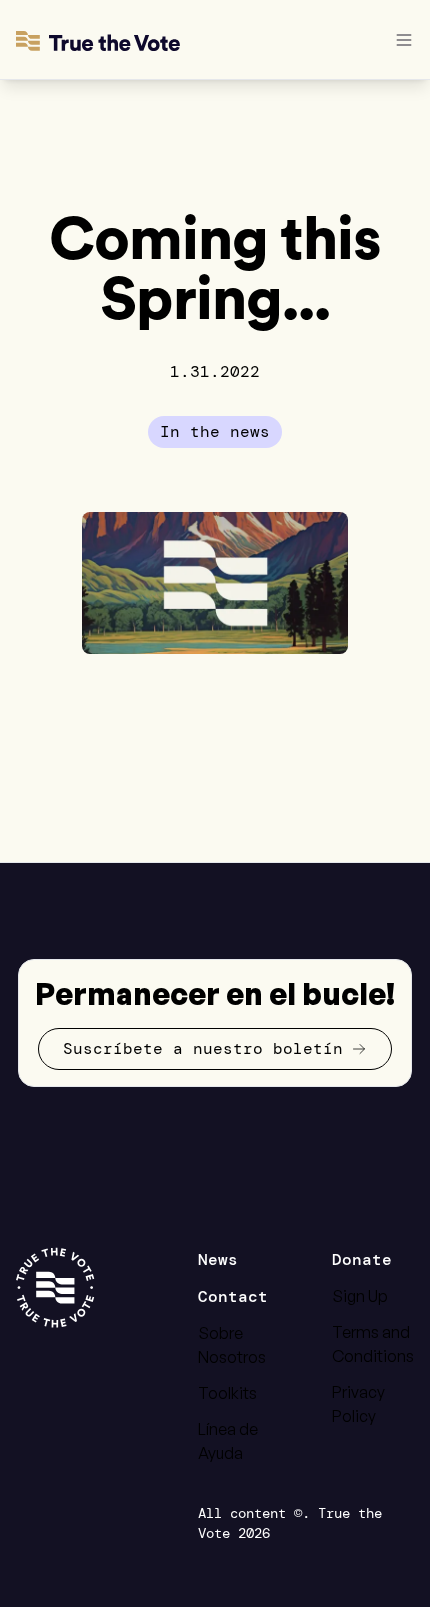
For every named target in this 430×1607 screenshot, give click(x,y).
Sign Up (360, 1296)
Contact (233, 1296)
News (218, 1259)
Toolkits (227, 1393)
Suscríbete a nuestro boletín (203, 1048)
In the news (215, 431)
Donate (362, 1259)
